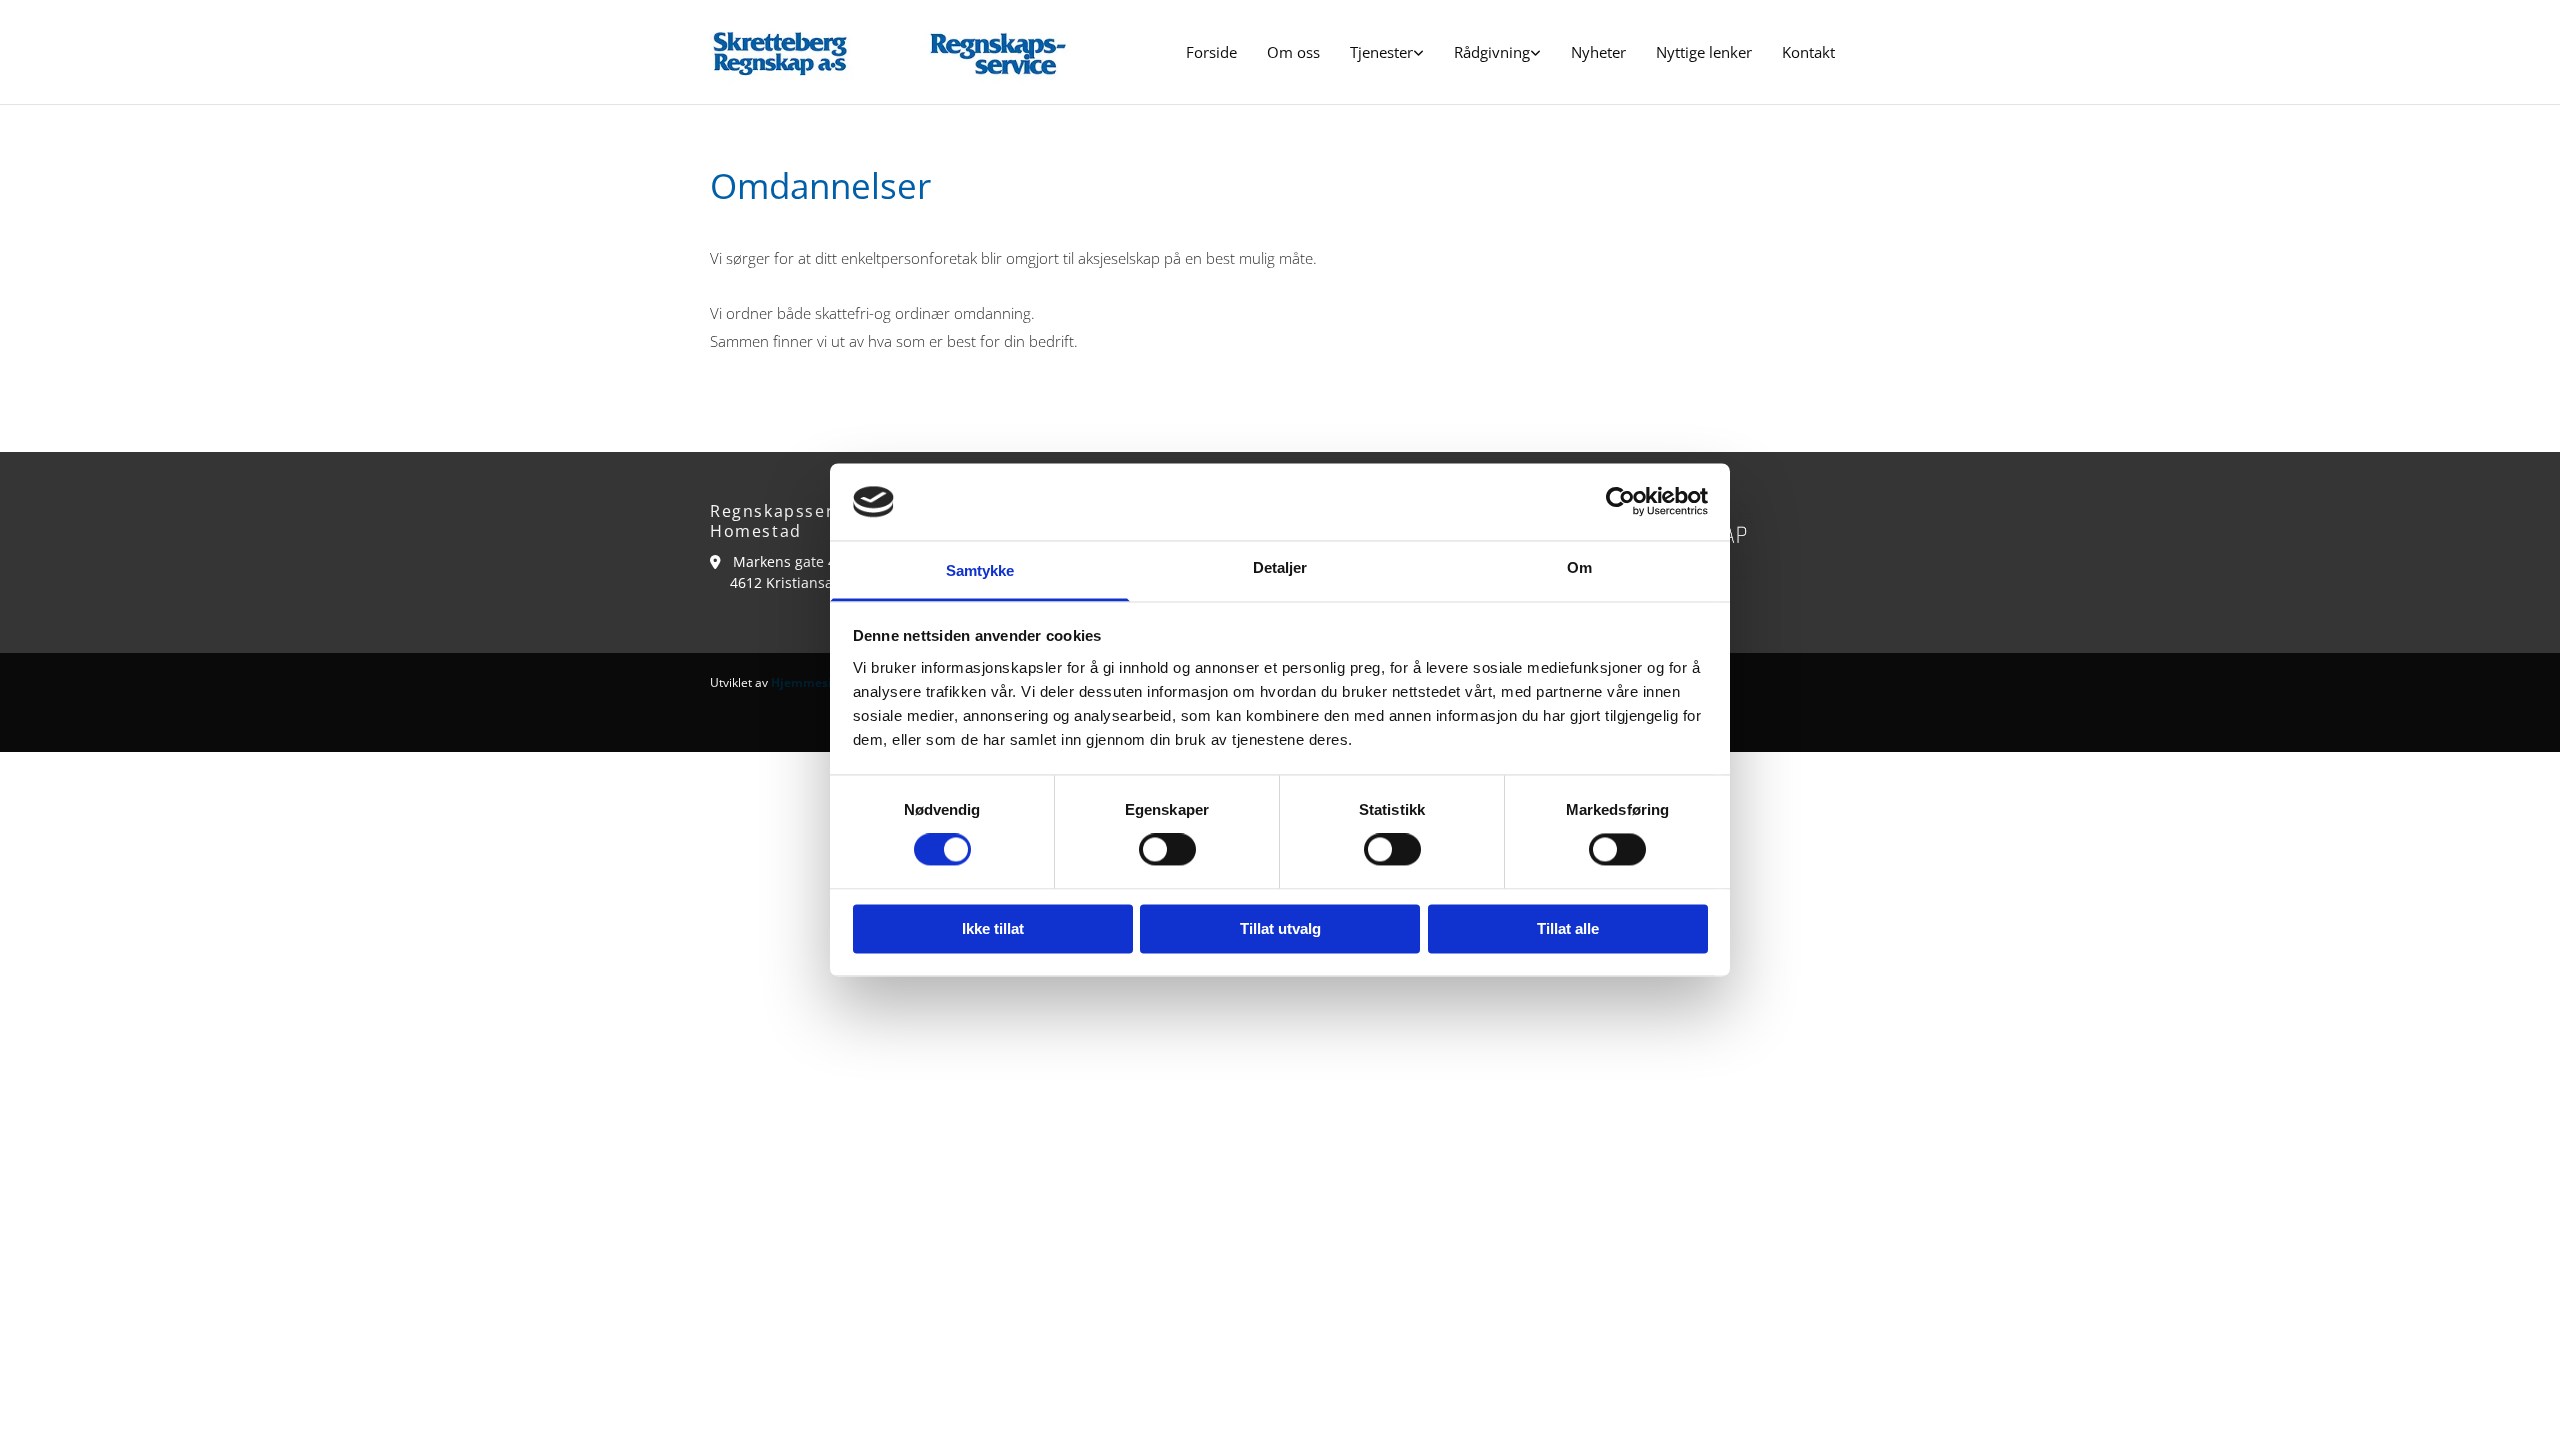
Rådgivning (1492, 52)
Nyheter (1598, 52)
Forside (1211, 52)
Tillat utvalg (1280, 928)
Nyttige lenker (1704, 52)
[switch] (1167, 850)
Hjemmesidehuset (826, 682)
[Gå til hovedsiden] (890, 52)
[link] (1387, 52)
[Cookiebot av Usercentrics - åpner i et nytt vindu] (1620, 502)
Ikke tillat (993, 928)
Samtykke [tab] (980, 570)
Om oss (1293, 52)
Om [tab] (1579, 567)
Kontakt (1808, 52)
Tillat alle (1568, 928)
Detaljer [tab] (1280, 567)
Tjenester (1381, 52)
